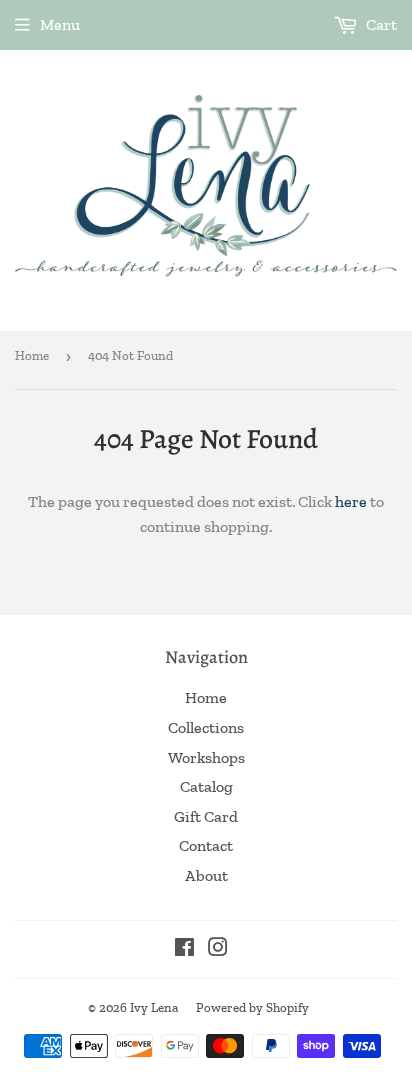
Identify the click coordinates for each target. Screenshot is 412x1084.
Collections (206, 727)
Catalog (206, 786)
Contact (206, 845)
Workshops (206, 757)
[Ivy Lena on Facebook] (184, 949)
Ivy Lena (154, 1007)
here (351, 501)
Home (32, 355)
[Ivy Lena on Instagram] (218, 949)
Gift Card (206, 816)
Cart (380, 24)
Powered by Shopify (252, 1007)
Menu (60, 24)
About (206, 875)
